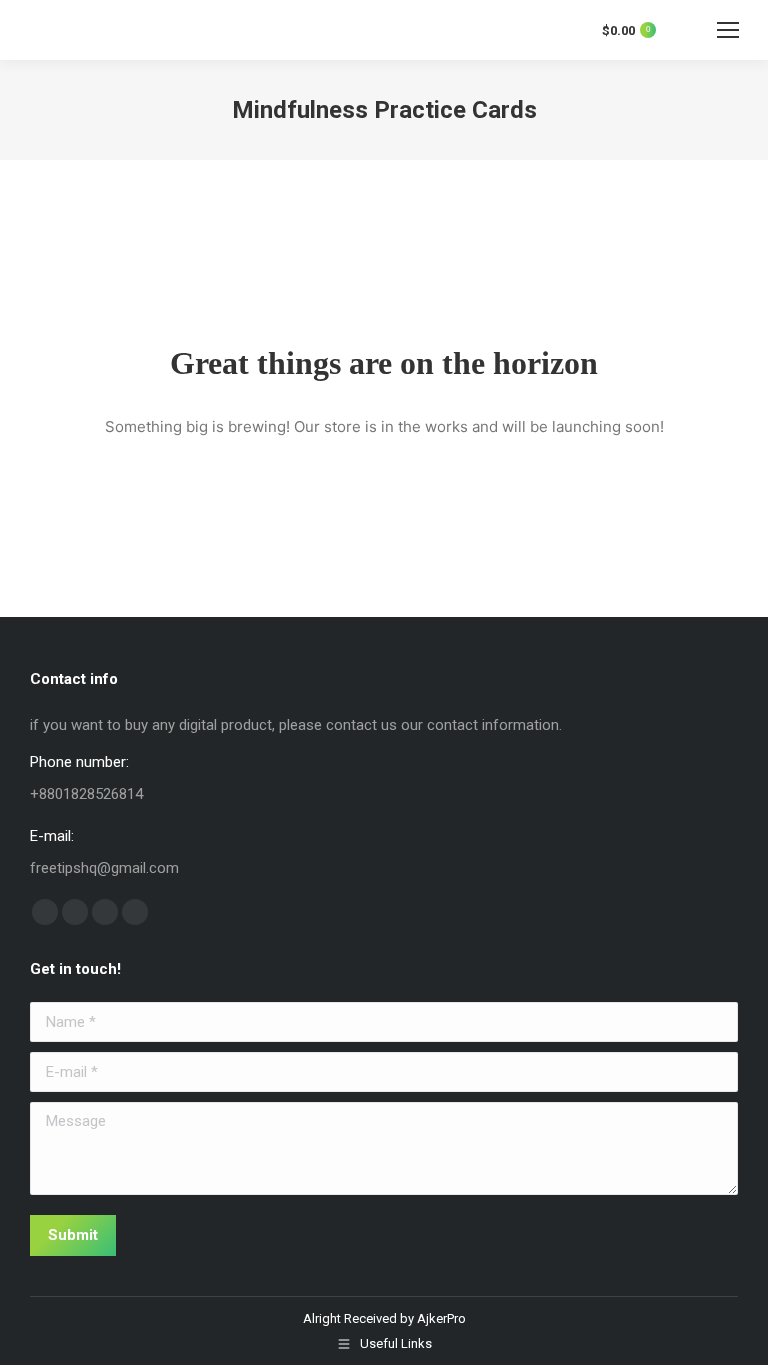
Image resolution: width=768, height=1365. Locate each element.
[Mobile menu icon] (728, 30)
